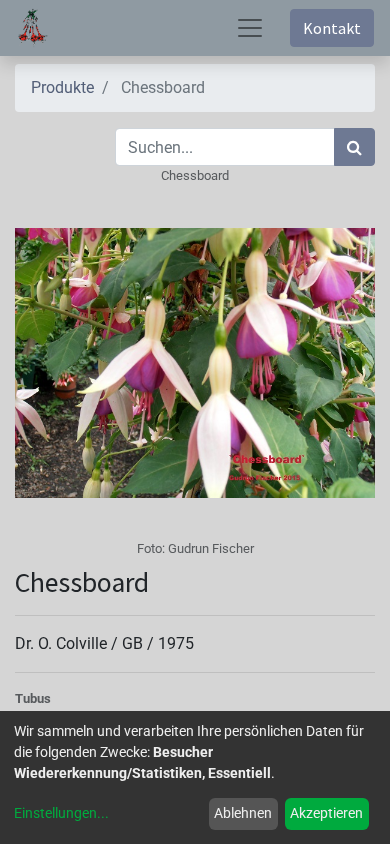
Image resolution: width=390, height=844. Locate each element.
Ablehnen (243, 813)
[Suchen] (354, 147)
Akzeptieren (326, 813)
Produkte (62, 87)
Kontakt (332, 28)
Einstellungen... (61, 813)
